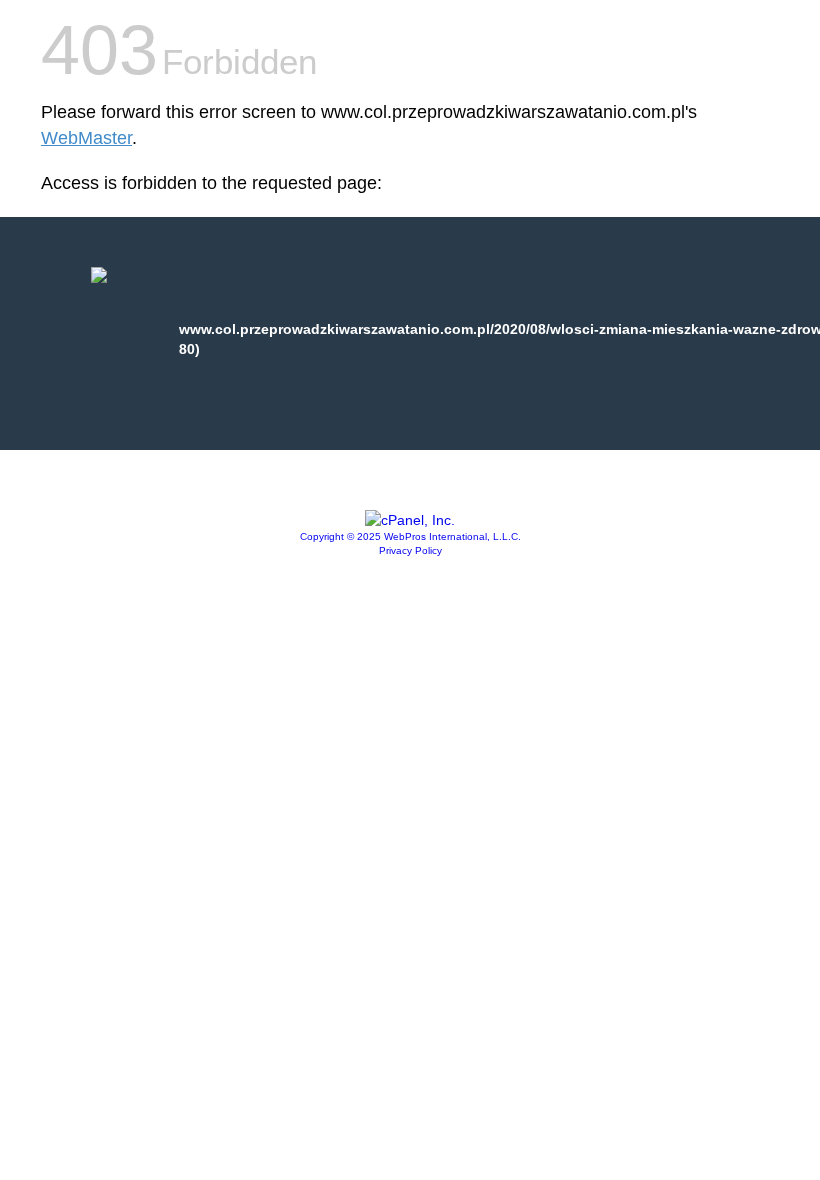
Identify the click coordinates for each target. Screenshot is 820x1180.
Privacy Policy (410, 550)
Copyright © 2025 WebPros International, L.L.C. (410, 536)
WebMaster (86, 138)
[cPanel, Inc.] (410, 520)
